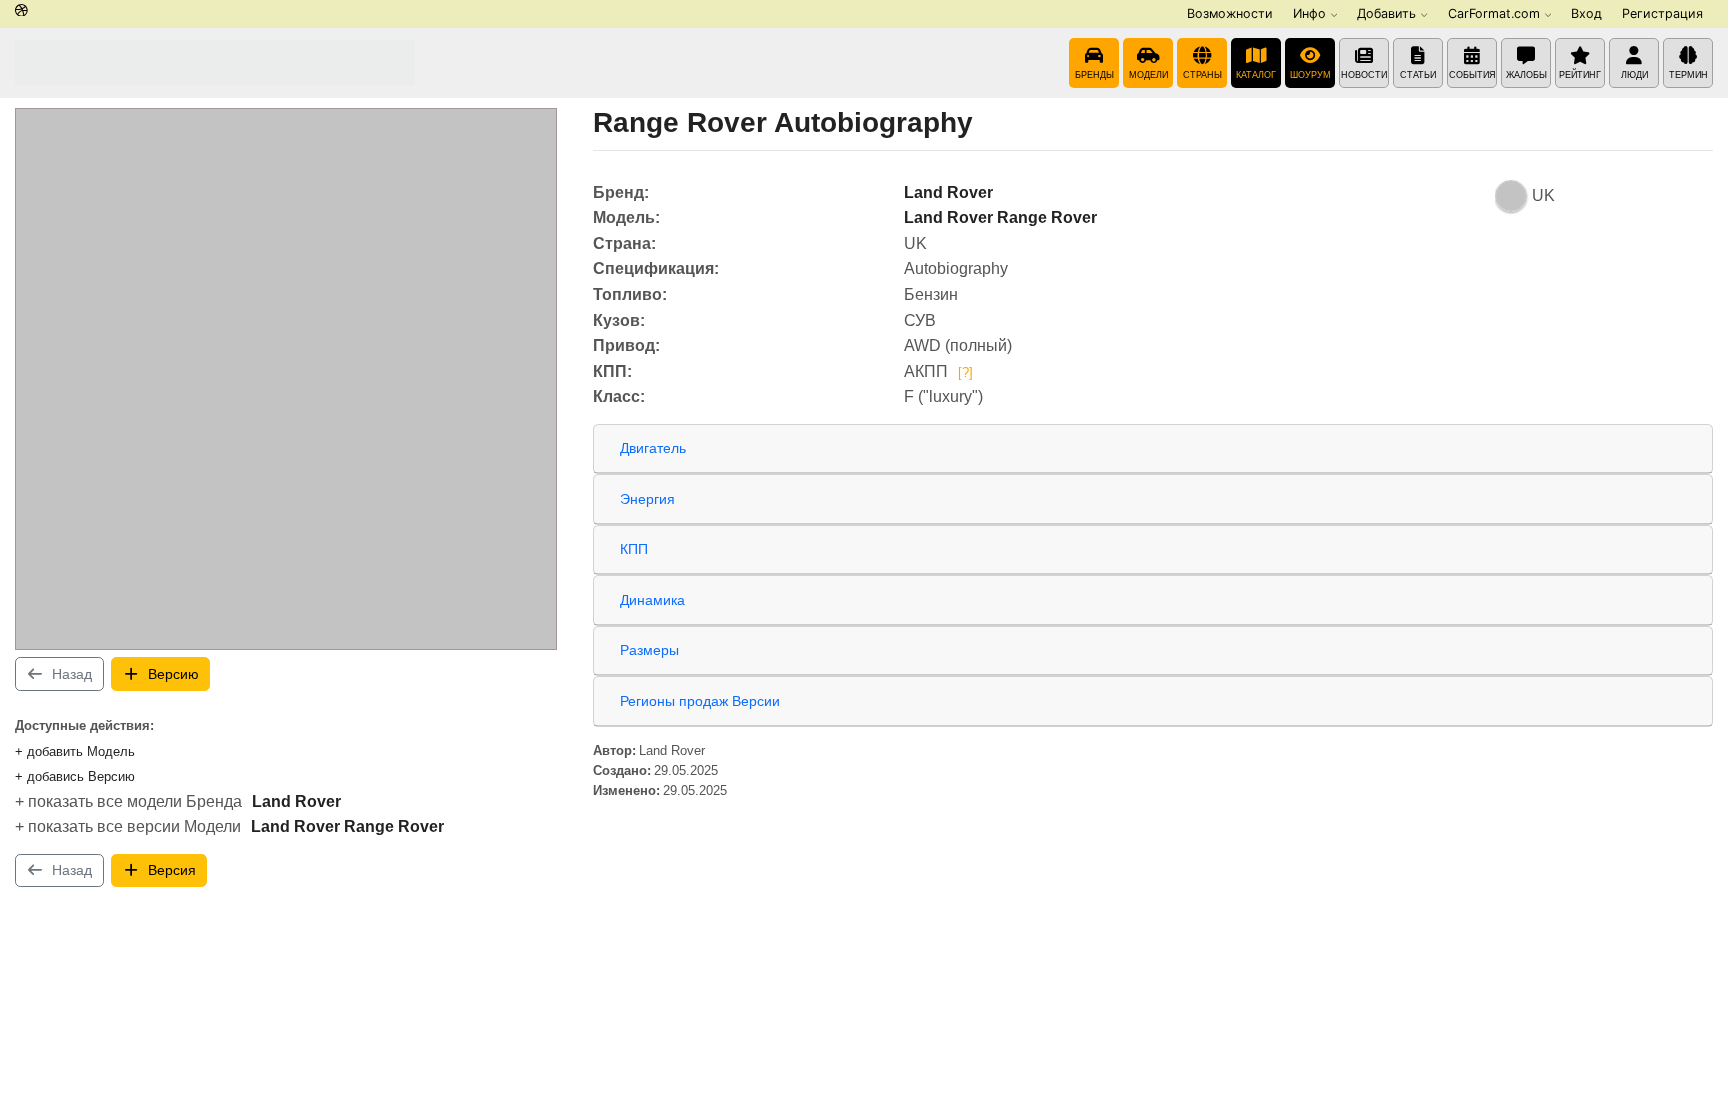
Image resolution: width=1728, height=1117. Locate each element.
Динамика (652, 600)
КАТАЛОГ (1256, 75)
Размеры (649, 650)
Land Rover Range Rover (347, 826)
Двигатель (653, 448)
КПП (634, 549)
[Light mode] (21, 11)
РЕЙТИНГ (1580, 75)
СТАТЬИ (1418, 75)
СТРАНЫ (1202, 75)
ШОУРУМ (1310, 75)
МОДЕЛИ (1148, 75)
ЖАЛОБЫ (1526, 75)
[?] (965, 372)
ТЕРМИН (1688, 75)
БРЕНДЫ (1094, 75)
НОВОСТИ (1364, 75)
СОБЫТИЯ (1472, 75)
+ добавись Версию (75, 776)
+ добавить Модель (75, 751)
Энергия (647, 499)
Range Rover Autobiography (783, 122)
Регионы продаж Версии (700, 701)
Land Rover (296, 801)
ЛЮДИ (1634, 75)
